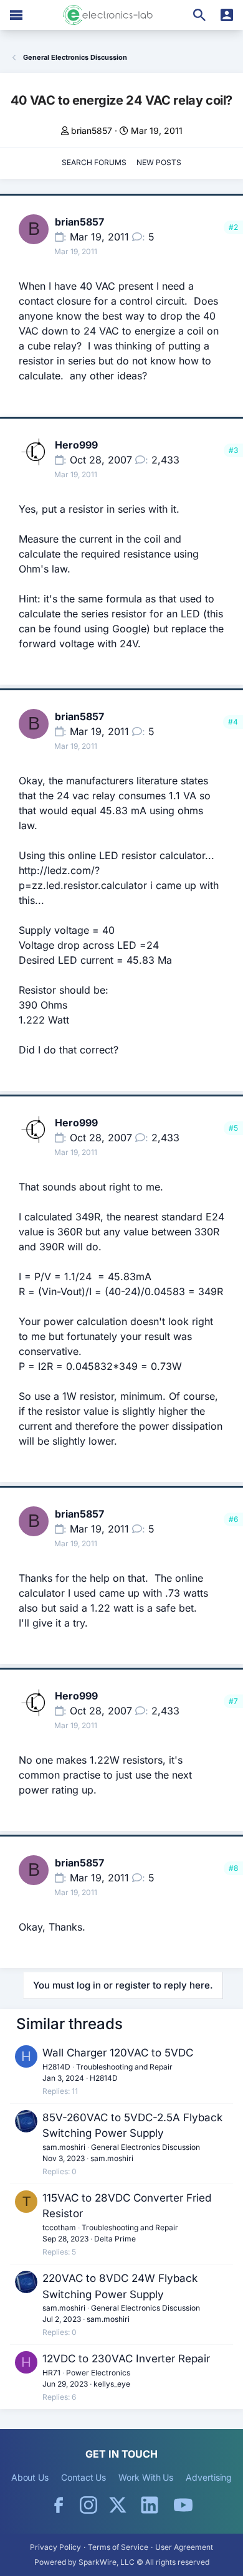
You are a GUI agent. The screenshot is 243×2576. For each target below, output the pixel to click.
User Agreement (184, 2547)
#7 (233, 1701)
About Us (30, 2477)
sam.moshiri (64, 2147)
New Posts (159, 162)
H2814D (56, 2067)
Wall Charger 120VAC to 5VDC (118, 2053)
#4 (233, 722)
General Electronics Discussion (145, 2147)
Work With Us (146, 2477)
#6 (233, 1519)
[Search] (199, 15)
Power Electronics (98, 2373)
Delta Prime (115, 2239)
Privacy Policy (55, 2547)
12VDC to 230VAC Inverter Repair (126, 2359)
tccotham (59, 2227)
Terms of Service (118, 2547)
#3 (233, 450)
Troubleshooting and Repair (124, 2067)
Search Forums (94, 162)
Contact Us (83, 2477)
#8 (233, 1868)
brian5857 (92, 131)
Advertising (209, 2477)
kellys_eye (112, 2384)
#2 (233, 227)
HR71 (51, 2373)
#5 (233, 1128)
